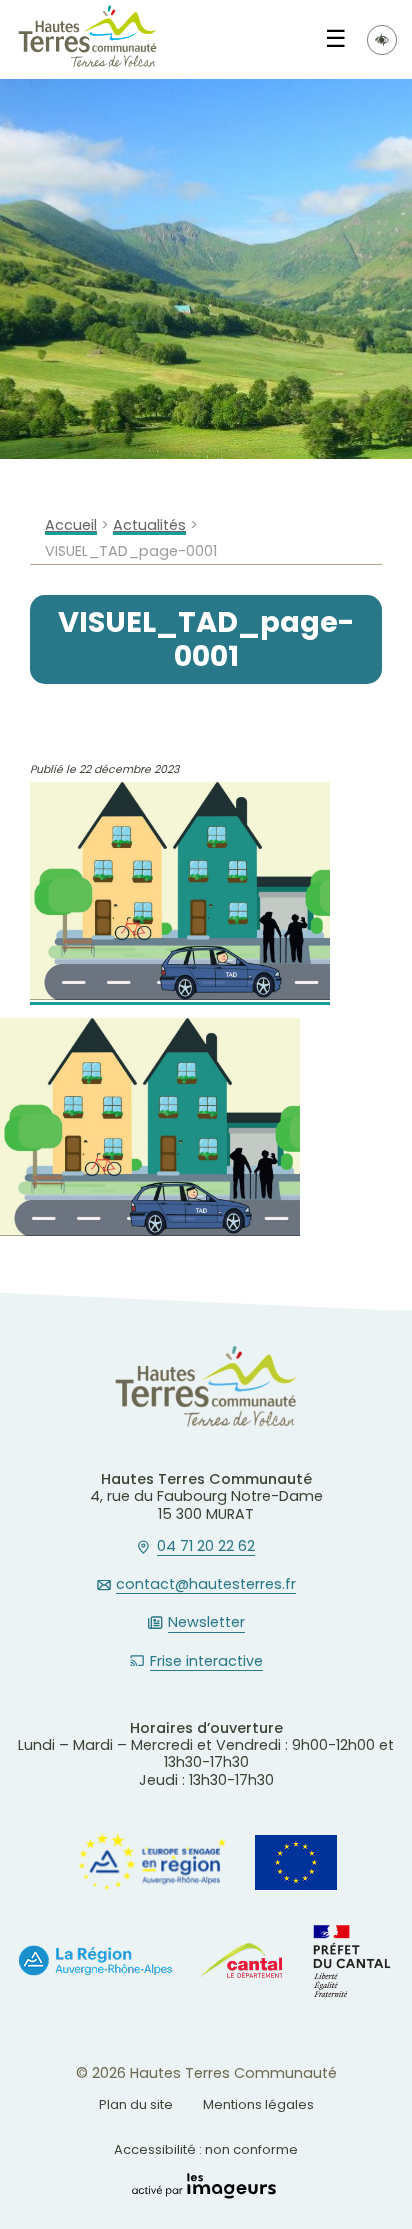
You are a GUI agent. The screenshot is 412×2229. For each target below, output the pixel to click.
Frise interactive (206, 1662)
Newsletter (206, 1623)
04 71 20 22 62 (206, 1547)
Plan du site (136, 2104)
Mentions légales (258, 2104)
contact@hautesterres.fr (206, 1585)
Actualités (149, 525)
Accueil (71, 525)
